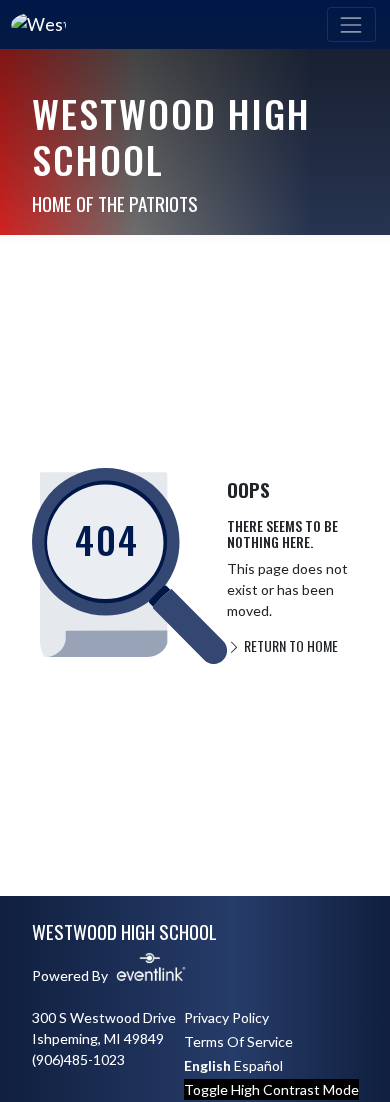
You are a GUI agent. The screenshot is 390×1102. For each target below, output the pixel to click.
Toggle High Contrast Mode (271, 1089)
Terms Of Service (238, 1041)
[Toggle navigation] (351, 24)
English (207, 1065)
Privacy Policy (226, 1017)
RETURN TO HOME (289, 645)
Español (258, 1065)
